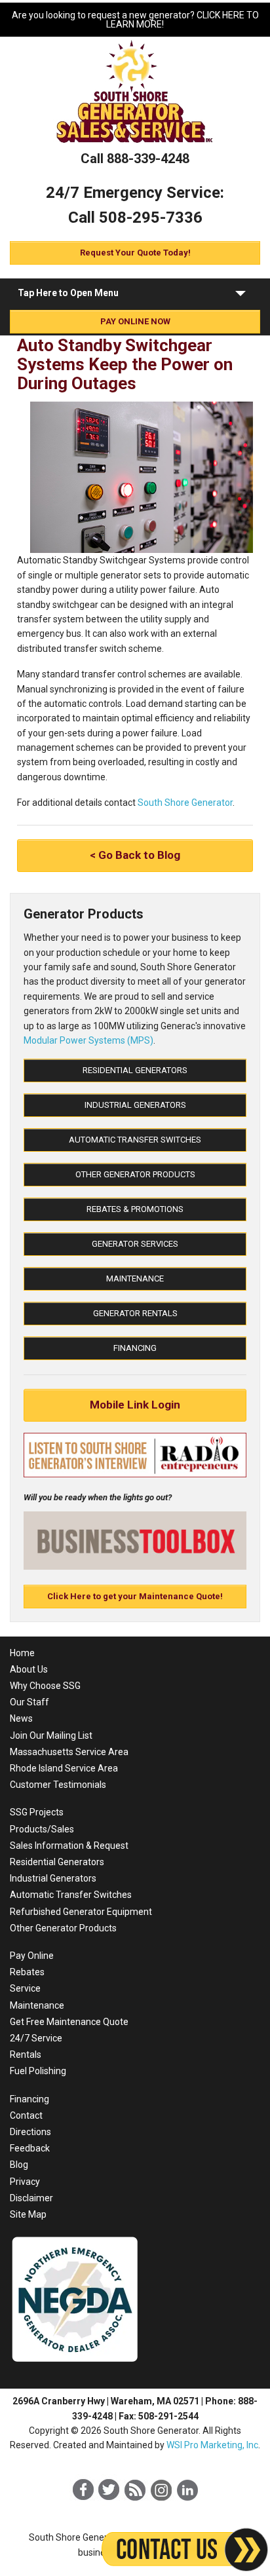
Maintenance (135, 1279)
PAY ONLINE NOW (135, 321)
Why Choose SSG (45, 1686)
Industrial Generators (135, 1105)
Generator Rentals (135, 1313)
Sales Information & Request (69, 1846)
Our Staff (29, 1702)
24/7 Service (36, 2038)
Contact (26, 2115)
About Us (29, 1669)
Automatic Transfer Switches (135, 1140)
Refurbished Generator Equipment (81, 1912)
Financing (135, 1348)
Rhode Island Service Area (64, 1768)
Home (22, 1653)
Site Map (28, 2214)
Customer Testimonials (58, 1785)
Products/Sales (42, 1829)
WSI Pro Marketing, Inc (212, 2445)
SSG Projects (37, 1812)
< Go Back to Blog (135, 855)
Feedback (30, 2148)
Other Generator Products (135, 1174)
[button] (241, 296)
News (21, 1718)
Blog (19, 2165)
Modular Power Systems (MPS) (88, 1040)
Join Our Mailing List (51, 1735)
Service (25, 1988)
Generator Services (135, 1244)
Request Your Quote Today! (135, 253)
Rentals (26, 2055)
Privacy (25, 2182)
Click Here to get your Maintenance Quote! (135, 1596)
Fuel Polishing (38, 2071)
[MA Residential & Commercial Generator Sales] (135, 144)
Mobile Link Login (135, 1405)
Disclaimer (31, 2198)
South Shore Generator (185, 803)
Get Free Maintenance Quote (69, 2022)
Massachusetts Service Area (69, 1752)
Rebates (27, 1972)
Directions (30, 2132)
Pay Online (32, 1956)
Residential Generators (135, 1070)
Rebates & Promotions (135, 1209)
